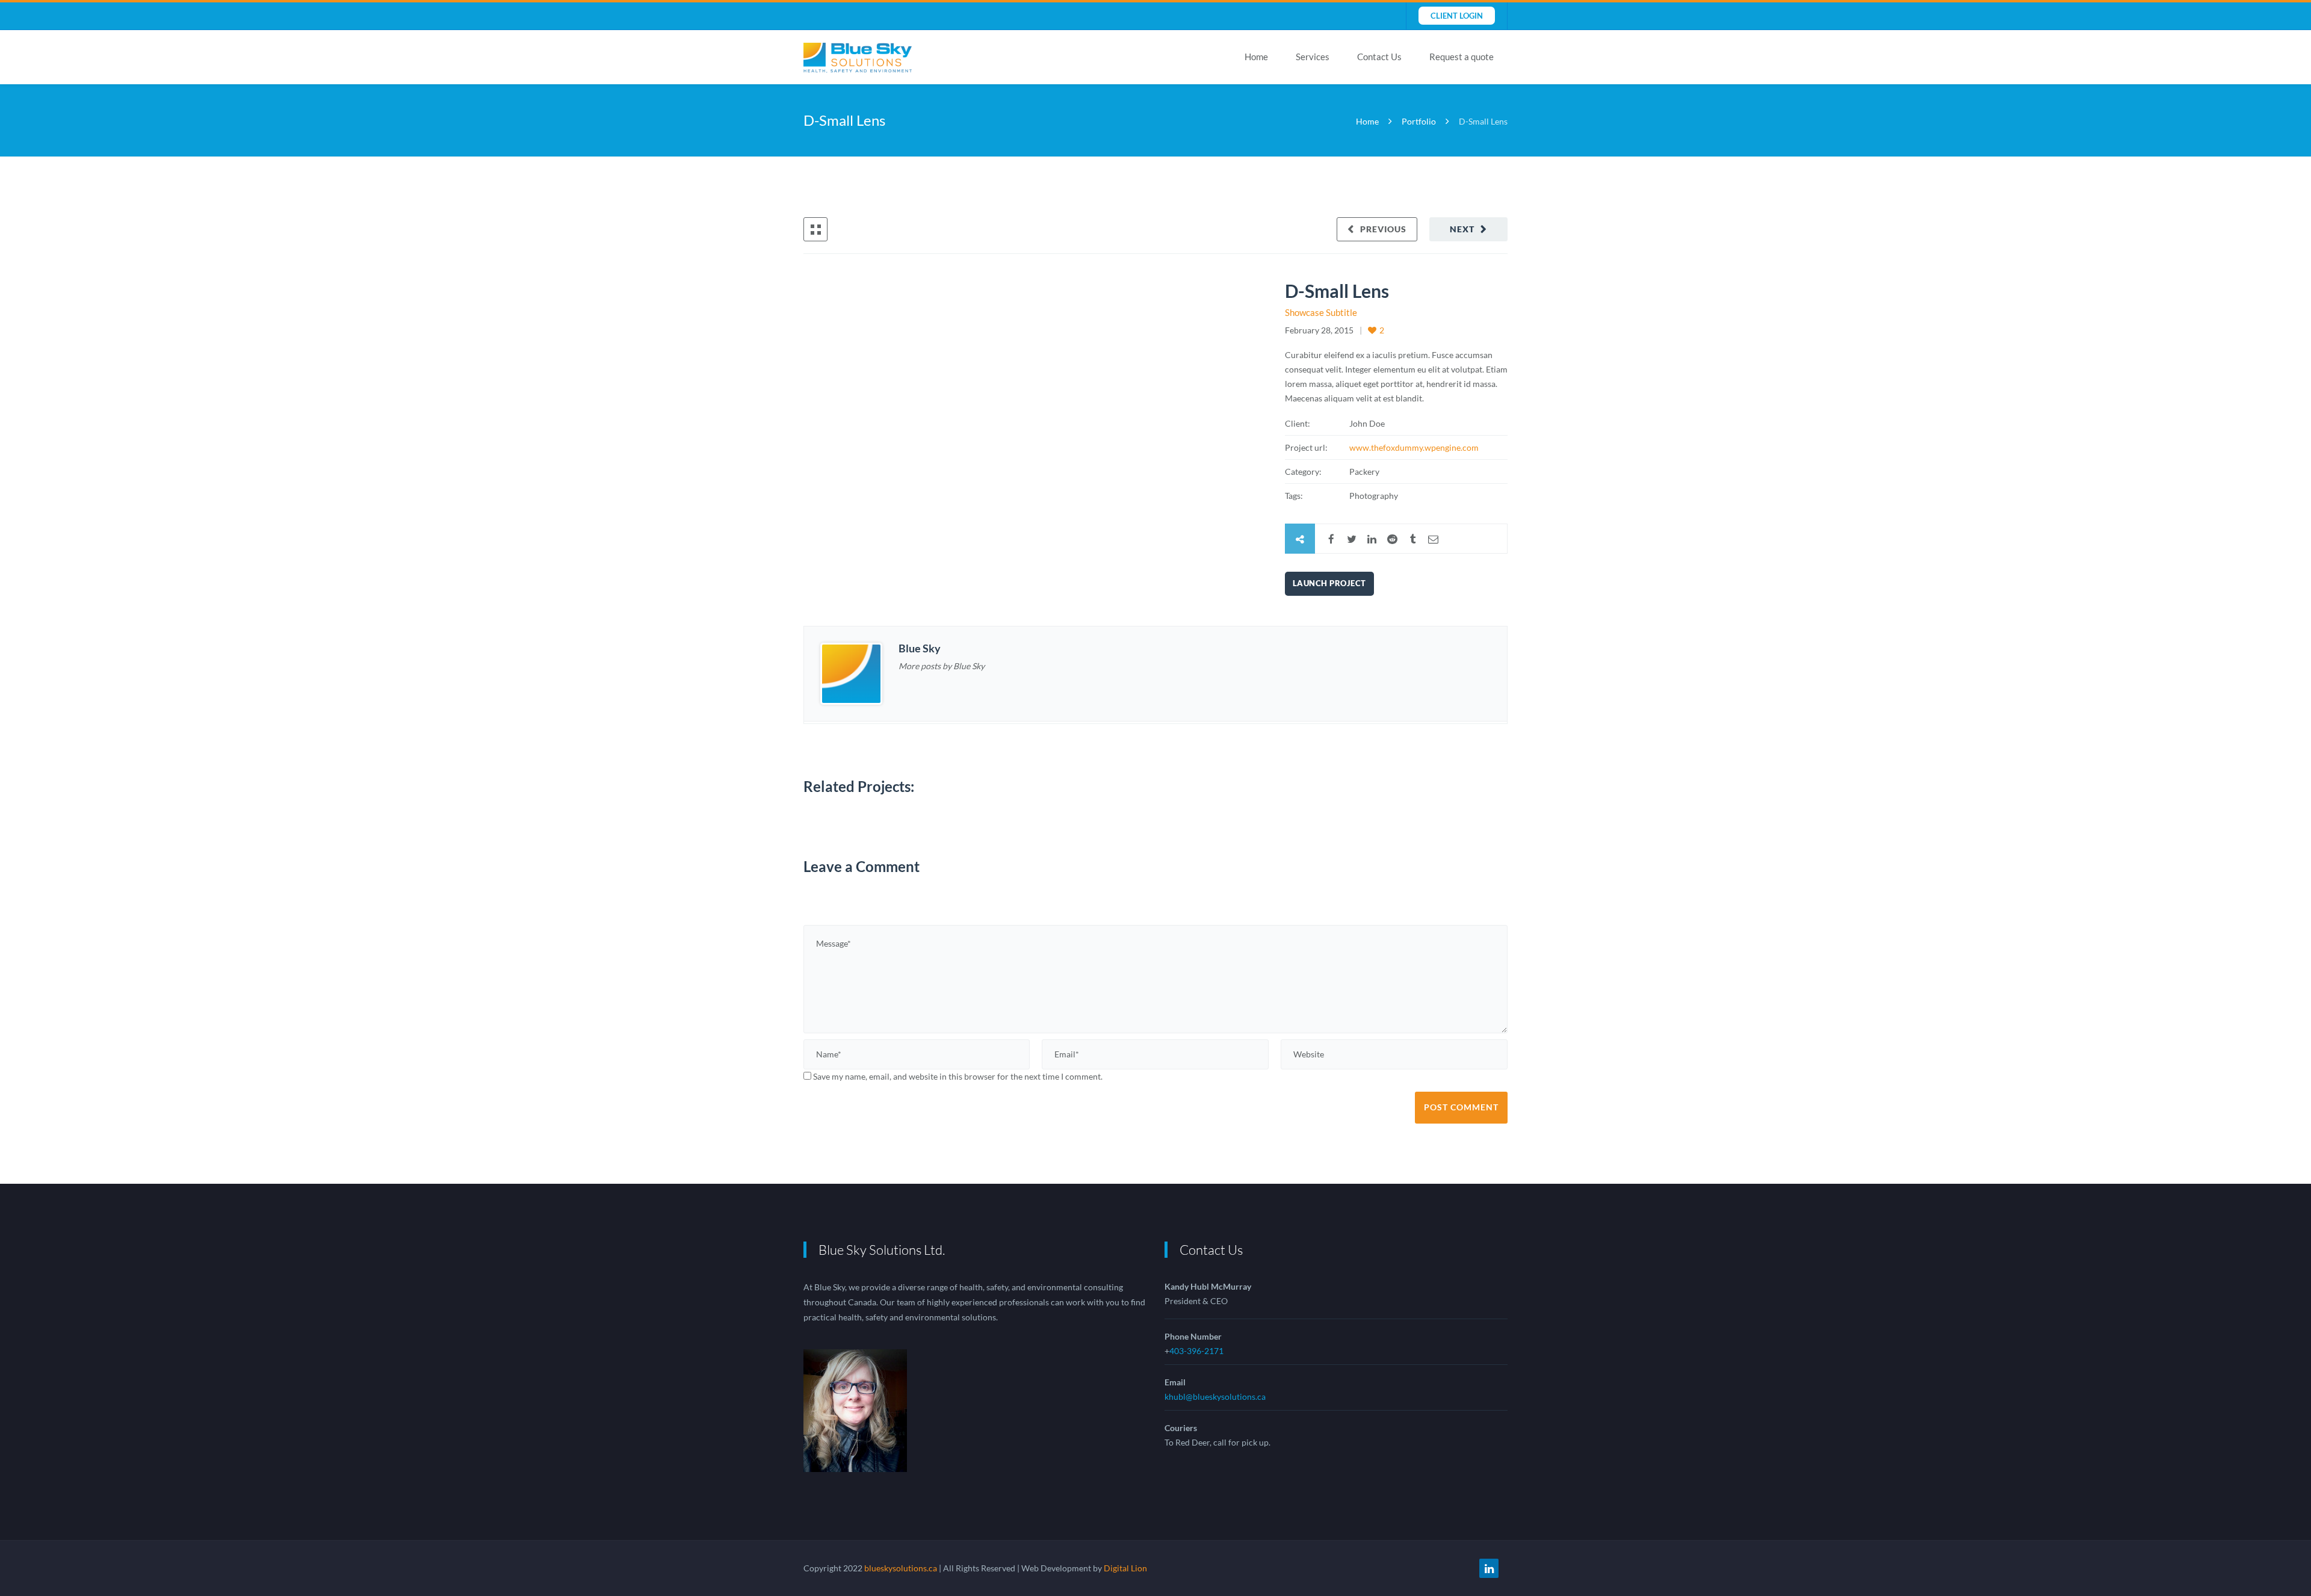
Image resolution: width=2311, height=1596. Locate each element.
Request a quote (1462, 57)
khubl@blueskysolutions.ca (1215, 1396)
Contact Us (1379, 57)
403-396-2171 (1196, 1351)
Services (1313, 57)
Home (1256, 57)
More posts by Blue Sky (942, 666)
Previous (1383, 229)
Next (1462, 229)
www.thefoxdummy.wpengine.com (1414, 447)
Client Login (1457, 16)
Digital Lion (1125, 1568)
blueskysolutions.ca (901, 1568)
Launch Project (1329, 583)
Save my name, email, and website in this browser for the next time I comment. (958, 1076)
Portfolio (1419, 121)
